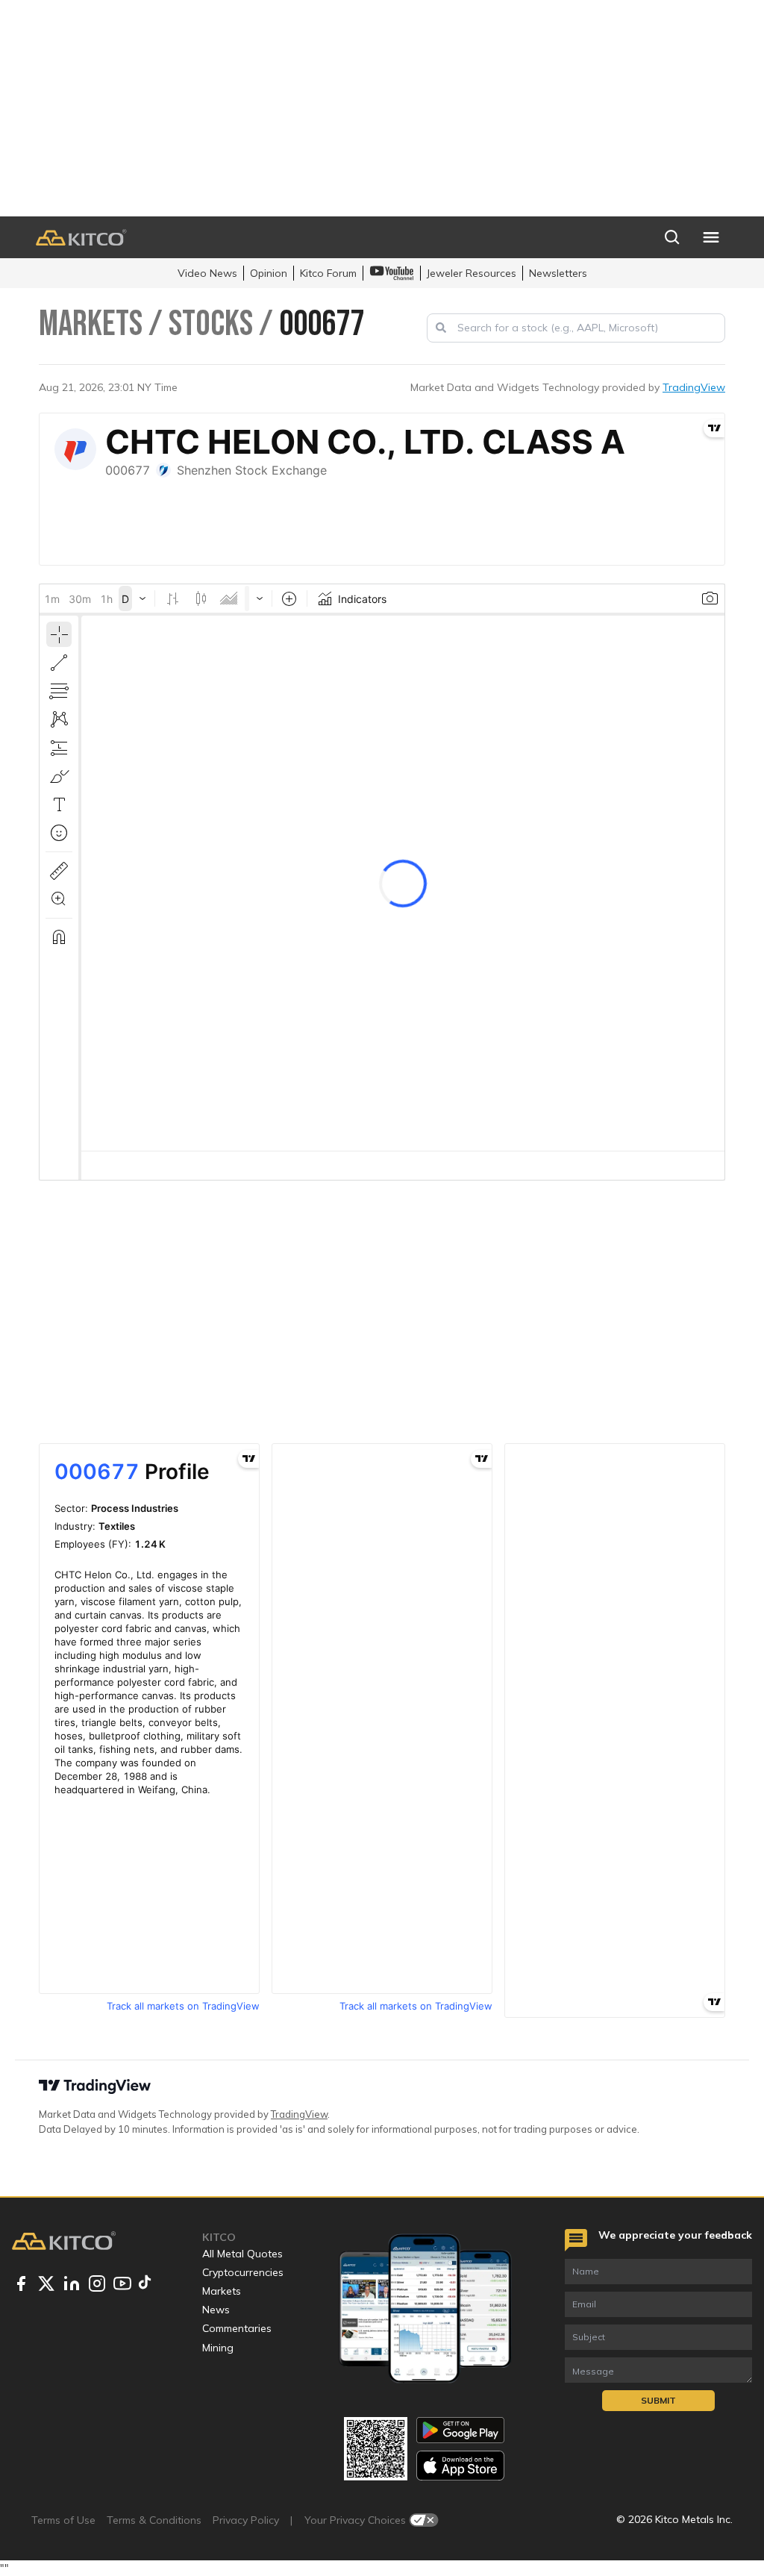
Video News (207, 273)
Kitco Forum (328, 273)
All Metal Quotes (242, 2254)
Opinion (269, 273)
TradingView (694, 387)
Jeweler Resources (472, 273)
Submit (658, 2400)
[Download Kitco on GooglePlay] (460, 2430)
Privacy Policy (246, 2520)
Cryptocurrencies (243, 2272)
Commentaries (237, 2328)
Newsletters (558, 273)
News (216, 2310)
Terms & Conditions (154, 2520)
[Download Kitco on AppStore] (460, 2465)
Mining (218, 2348)
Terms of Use (63, 2520)
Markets (222, 2291)
